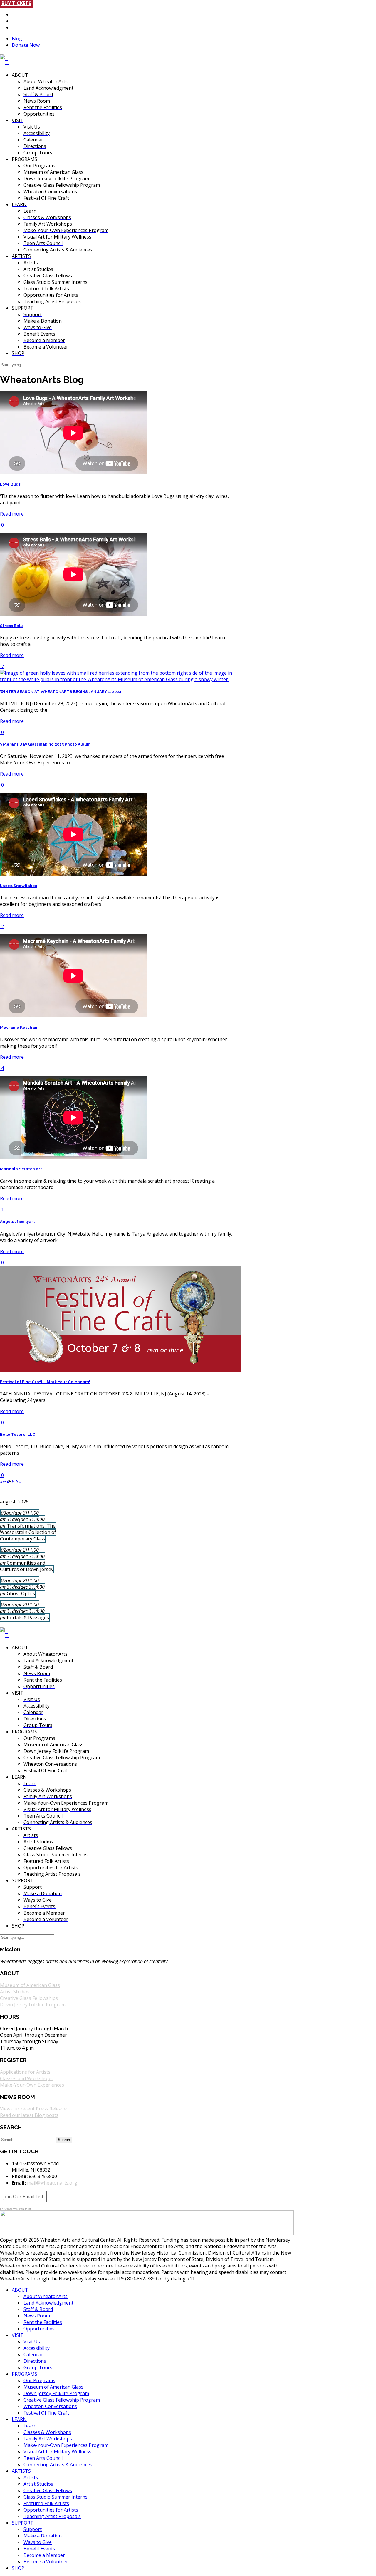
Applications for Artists (25, 2072)
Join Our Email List (23, 2197)
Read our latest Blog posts (29, 2115)
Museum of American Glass (30, 1985)
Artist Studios (15, 1992)
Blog (17, 39)
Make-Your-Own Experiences (32, 2085)
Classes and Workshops (26, 2078)
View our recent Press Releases (34, 2109)
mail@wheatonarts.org (52, 2183)
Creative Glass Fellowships (29, 1998)
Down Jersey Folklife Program (33, 2005)
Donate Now (26, 45)
